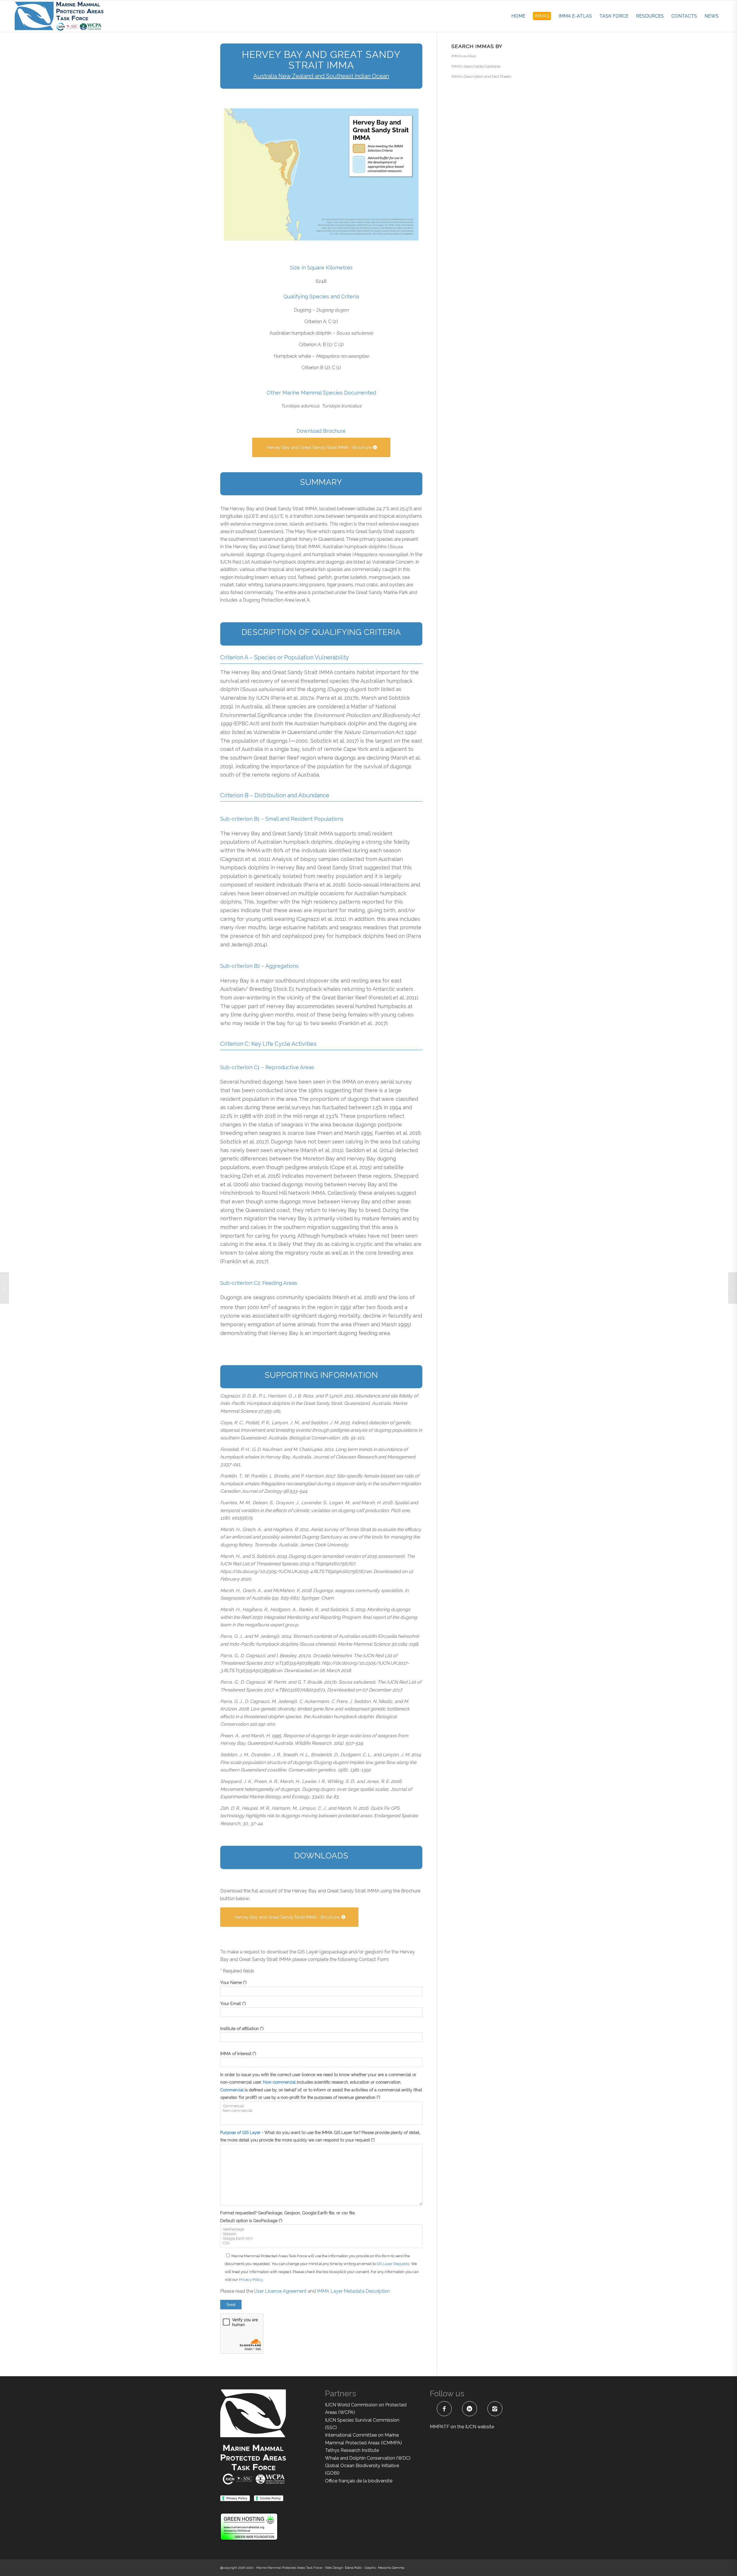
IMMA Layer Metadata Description (353, 2291)
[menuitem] (518, 16)
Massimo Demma (391, 2568)
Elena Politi (353, 2568)
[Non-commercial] (321, 2111)
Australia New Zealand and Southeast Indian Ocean (321, 76)
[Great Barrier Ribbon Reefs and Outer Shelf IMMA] (733, 1288)
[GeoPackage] (321, 2229)
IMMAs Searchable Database (476, 66)
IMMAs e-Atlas (464, 56)
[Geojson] (321, 2234)
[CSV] (321, 2243)
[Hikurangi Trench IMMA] (4, 1288)
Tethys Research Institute (352, 2450)
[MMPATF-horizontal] (59, 16)
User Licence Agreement (281, 2291)
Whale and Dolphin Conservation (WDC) (368, 2458)
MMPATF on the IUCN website (462, 2427)
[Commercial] (321, 2106)
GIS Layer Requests (393, 2264)
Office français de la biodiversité (359, 2481)
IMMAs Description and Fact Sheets (481, 76)
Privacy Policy (251, 2280)
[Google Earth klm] (321, 2239)
